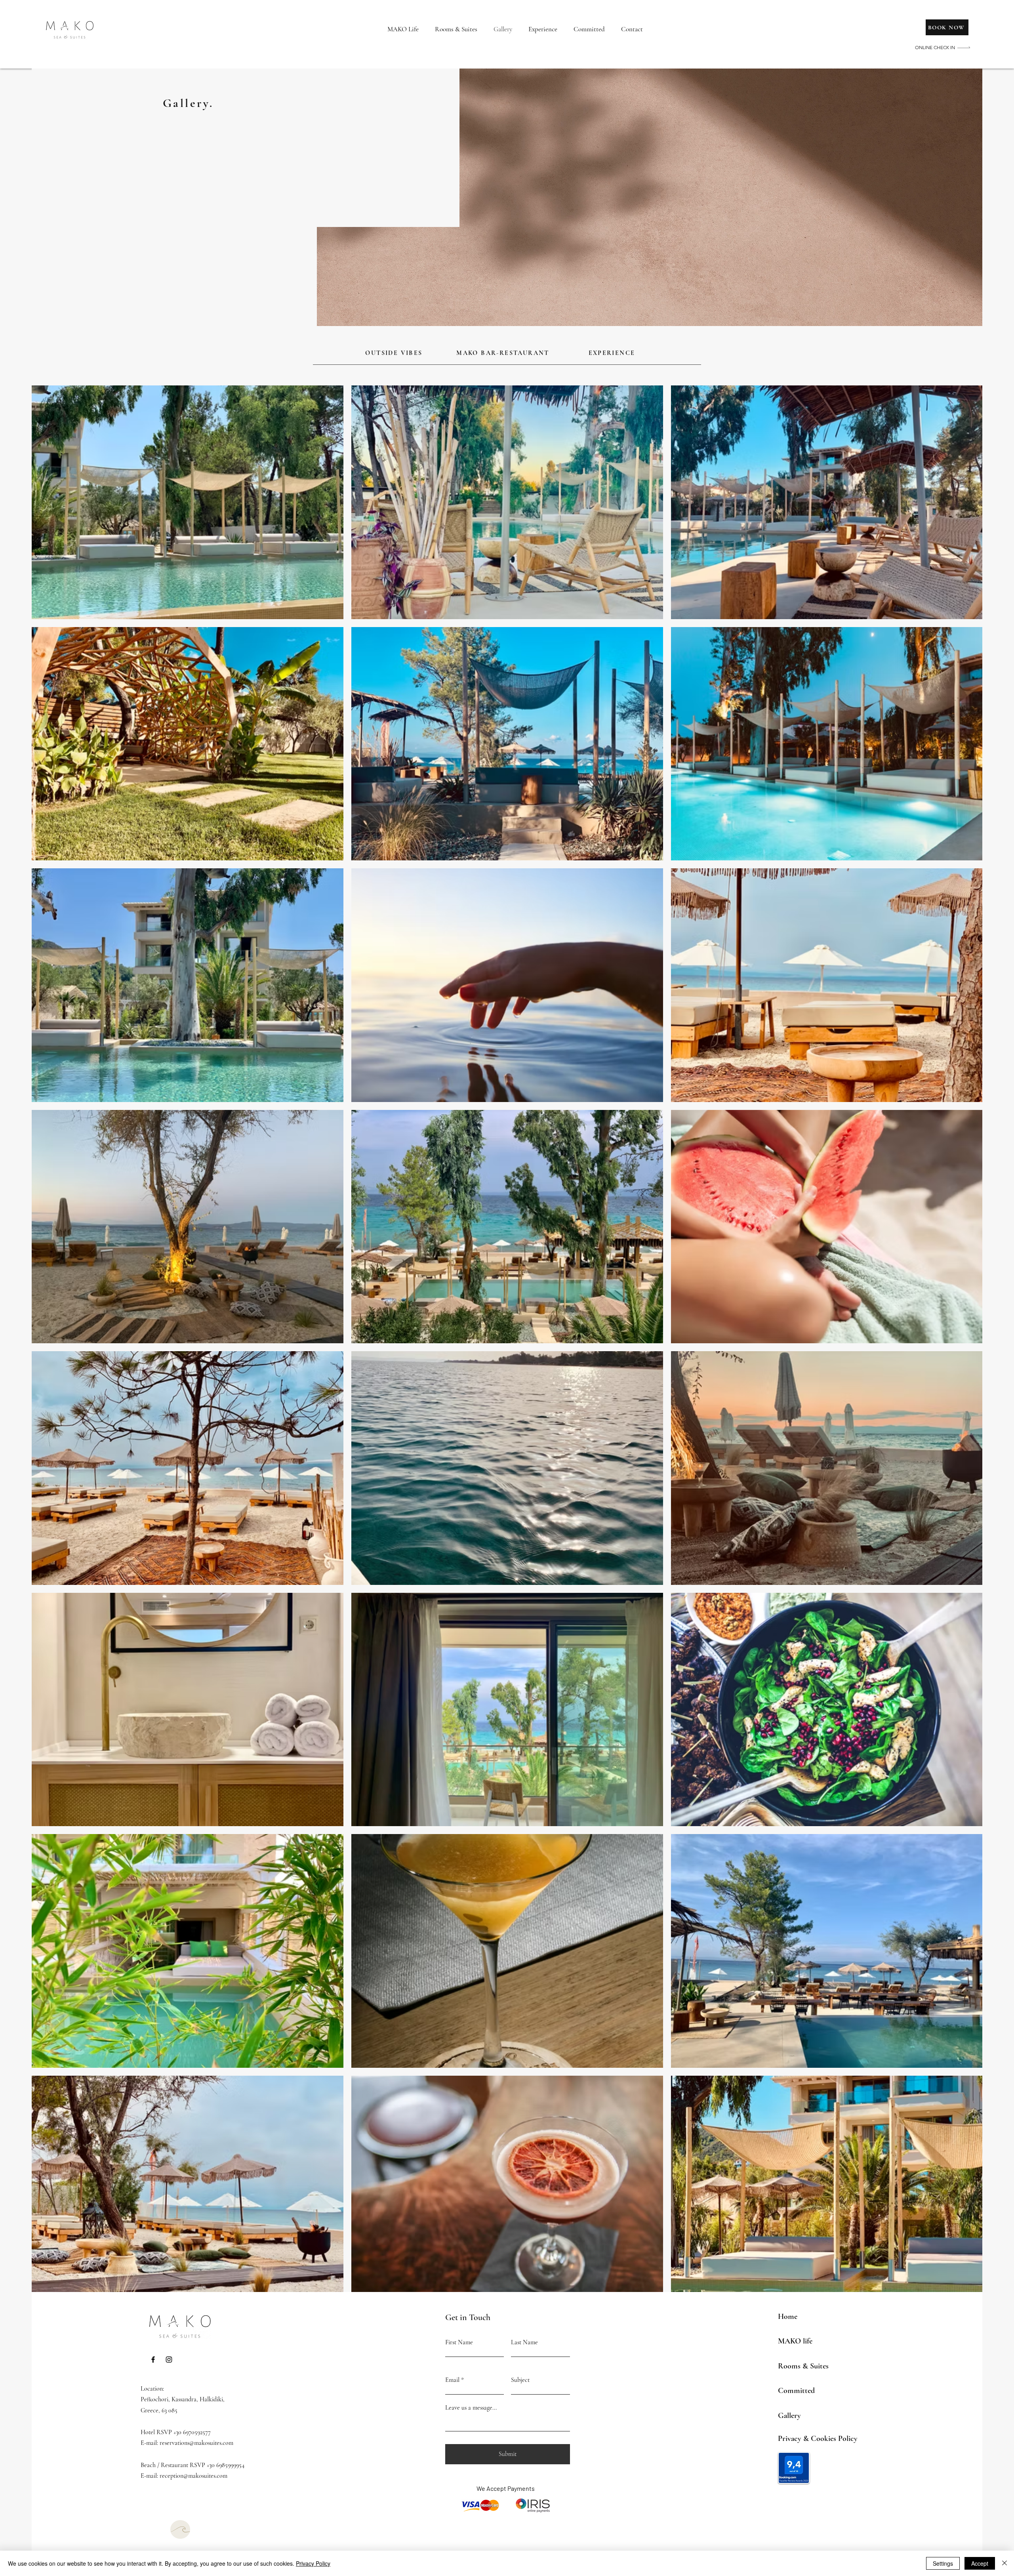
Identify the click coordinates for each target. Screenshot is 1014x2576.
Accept (980, 2563)
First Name (459, 2342)
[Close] (1004, 2563)
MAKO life (795, 2341)
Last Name (524, 2342)
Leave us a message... (471, 2408)
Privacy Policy (313, 2563)
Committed (796, 2391)
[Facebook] (153, 2360)
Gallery (789, 2416)
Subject (520, 2380)
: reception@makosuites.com (192, 2476)
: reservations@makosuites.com (195, 2443)
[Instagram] (169, 2360)
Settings (943, 2563)
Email (452, 2380)
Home (788, 2317)
